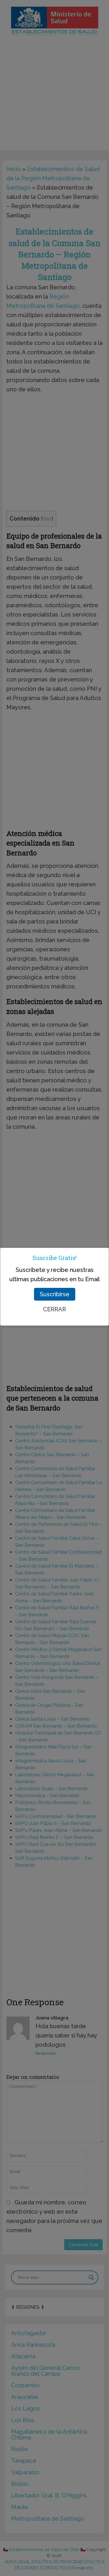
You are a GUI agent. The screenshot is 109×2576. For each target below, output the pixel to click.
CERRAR (54, 1309)
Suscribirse (55, 1294)
